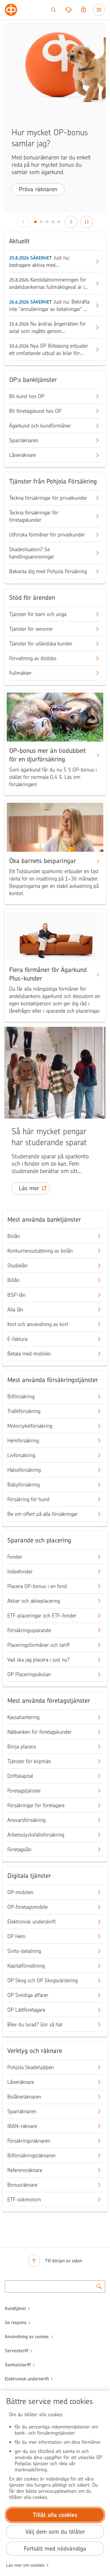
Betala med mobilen (29, 1354)
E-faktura (17, 1339)
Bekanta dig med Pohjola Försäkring (48, 571)
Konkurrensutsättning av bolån (40, 1251)
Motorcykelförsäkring (30, 1426)
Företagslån (19, 1849)
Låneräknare (22, 455)
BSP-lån (16, 1295)
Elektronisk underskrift (31, 1922)
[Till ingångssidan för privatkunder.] (11, 10)
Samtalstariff (18, 2365)
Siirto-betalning (24, 1951)
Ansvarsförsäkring (26, 1820)
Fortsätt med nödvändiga (55, 2549)
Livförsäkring (21, 1455)
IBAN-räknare (22, 2126)
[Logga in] (83, 10)
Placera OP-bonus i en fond (37, 1586)
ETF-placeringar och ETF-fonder (42, 1616)
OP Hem (16, 1936)
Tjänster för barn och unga (38, 614)
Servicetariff (17, 2351)
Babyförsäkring (24, 1485)
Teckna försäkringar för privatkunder (48, 498)
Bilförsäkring (21, 1396)
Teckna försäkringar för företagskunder (34, 516)
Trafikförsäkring (24, 1411)
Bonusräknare (22, 2185)
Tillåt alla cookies (55, 2515)
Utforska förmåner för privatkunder (47, 535)
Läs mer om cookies (25, 2565)
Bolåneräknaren (24, 2097)
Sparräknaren (24, 440)
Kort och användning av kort (38, 1324)
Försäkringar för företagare (36, 1805)
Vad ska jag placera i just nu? (38, 1660)
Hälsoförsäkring (24, 1470)
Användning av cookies (27, 2337)
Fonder (15, 1557)
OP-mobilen (20, 1892)
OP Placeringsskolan (29, 1674)
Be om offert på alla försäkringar (42, 1514)
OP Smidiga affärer (28, 1995)
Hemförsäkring (23, 1441)
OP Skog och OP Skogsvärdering (42, 1980)
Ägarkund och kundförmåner (40, 426)
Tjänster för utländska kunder (41, 644)
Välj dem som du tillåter (55, 2532)
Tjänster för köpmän (29, 1761)
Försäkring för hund (28, 1499)
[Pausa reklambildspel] (87, 222)
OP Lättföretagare (26, 2010)
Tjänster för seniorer (31, 629)
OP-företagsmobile (28, 1907)
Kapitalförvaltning (26, 1966)
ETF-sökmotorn (24, 2200)
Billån (13, 1280)
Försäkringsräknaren (29, 2141)
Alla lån (15, 1310)
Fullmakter (20, 673)
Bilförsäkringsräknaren (31, 2155)
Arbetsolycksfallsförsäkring (36, 1835)
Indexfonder (20, 1572)
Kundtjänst (15, 2309)
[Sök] (53, 10)
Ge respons (16, 2323)
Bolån (14, 1236)
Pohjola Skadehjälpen (31, 2067)
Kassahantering (23, 1717)
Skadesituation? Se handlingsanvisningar (32, 553)
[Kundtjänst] (68, 10)
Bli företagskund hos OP (35, 411)
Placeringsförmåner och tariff (38, 1645)
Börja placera (22, 1747)
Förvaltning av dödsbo (33, 658)
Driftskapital (20, 1776)
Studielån (17, 1266)
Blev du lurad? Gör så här (35, 2025)
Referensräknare (25, 2170)
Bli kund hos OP (27, 396)
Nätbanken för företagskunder (39, 1732)
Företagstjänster (24, 1791)
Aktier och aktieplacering (34, 1601)
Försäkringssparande (29, 1630)
